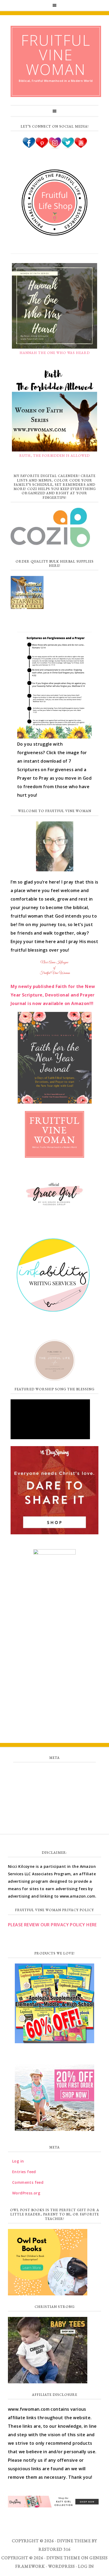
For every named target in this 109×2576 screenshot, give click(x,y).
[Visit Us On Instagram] (55, 147)
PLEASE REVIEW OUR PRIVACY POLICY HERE (52, 1925)
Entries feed (55, 1784)
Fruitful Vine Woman (56, 55)
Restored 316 (55, 2549)
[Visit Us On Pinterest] (42, 147)
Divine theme (74, 2541)
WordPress (62, 2566)
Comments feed (54, 1796)
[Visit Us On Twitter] (68, 147)
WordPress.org (54, 1807)
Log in (54, 1772)
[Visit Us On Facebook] (29, 147)
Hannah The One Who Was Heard (55, 353)
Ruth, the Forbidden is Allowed (54, 456)
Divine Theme (63, 2558)
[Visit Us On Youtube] (81, 147)
